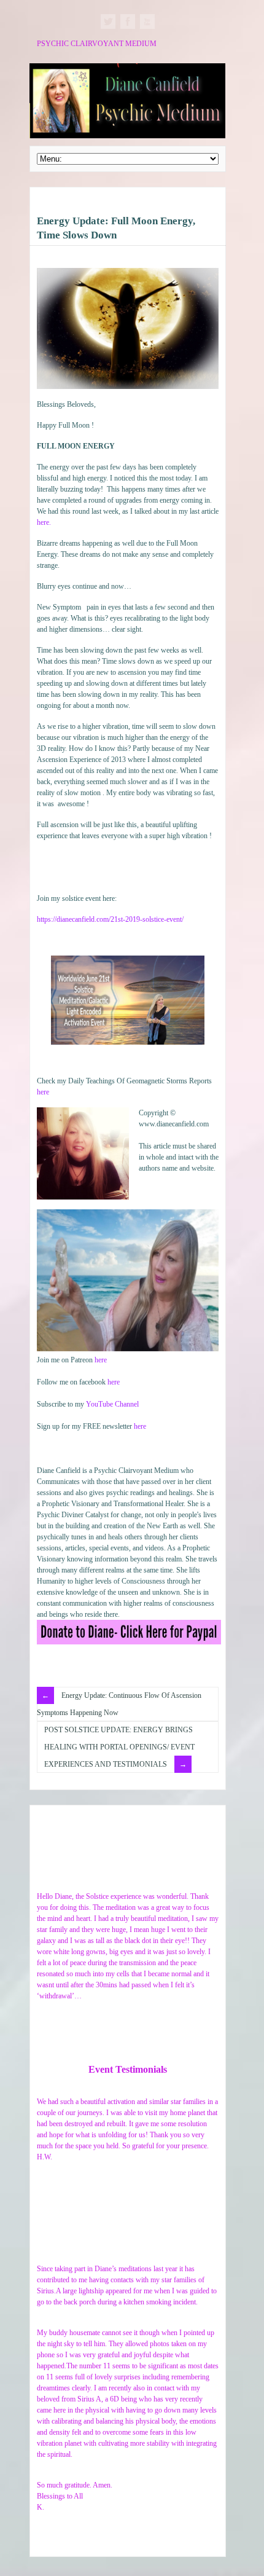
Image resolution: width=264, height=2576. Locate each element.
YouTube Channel (112, 1404)
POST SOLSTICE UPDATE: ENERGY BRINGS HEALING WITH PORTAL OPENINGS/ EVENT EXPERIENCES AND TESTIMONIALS (119, 1747)
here (43, 1092)
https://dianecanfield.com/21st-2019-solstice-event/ (110, 919)
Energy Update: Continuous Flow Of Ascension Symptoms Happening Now (119, 1704)
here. (44, 522)
